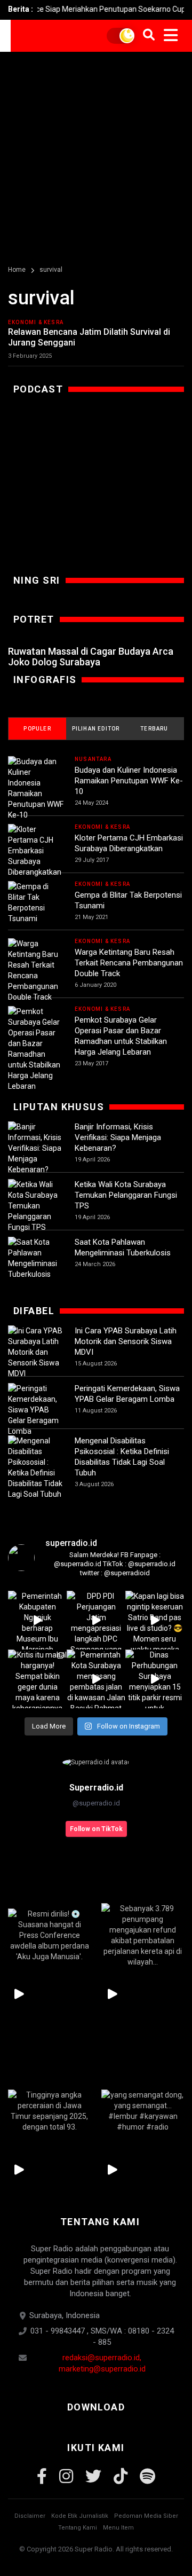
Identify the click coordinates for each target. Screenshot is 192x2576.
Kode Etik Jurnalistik (80, 2516)
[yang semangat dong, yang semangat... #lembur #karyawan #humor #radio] (143, 2111)
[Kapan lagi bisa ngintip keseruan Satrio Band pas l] (155, 1620)
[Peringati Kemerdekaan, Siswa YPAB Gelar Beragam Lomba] (36, 1410)
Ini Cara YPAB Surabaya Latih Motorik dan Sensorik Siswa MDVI (126, 1341)
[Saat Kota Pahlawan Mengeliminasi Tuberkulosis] (36, 1258)
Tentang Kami (78, 2528)
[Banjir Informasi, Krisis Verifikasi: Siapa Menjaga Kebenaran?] (36, 1148)
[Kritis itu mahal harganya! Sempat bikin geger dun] (37, 1679)
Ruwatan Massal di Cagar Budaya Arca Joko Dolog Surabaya (91, 657)
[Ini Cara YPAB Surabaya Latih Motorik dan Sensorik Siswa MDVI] (36, 1352)
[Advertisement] (96, 153)
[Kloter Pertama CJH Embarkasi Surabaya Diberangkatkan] (36, 851)
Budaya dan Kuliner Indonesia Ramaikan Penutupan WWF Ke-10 (129, 781)
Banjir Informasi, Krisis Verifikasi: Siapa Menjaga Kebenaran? (118, 1137)
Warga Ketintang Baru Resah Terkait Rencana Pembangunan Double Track (129, 963)
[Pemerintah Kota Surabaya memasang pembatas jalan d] (96, 1679)
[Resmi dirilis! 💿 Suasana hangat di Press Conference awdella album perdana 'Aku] (49, 1935)
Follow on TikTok (96, 1829)
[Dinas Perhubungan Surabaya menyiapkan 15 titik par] (155, 1679)
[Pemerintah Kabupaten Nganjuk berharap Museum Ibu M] (37, 1620)
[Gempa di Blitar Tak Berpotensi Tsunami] (36, 902)
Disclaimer (30, 2516)
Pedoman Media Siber (146, 2516)
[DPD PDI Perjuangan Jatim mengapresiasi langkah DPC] (96, 1620)
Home (17, 270)
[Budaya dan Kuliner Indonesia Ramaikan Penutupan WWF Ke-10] (36, 788)
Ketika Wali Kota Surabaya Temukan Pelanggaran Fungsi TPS (126, 1195)
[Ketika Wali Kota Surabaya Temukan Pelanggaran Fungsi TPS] (36, 1206)
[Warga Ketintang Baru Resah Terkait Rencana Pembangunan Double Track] (36, 970)
